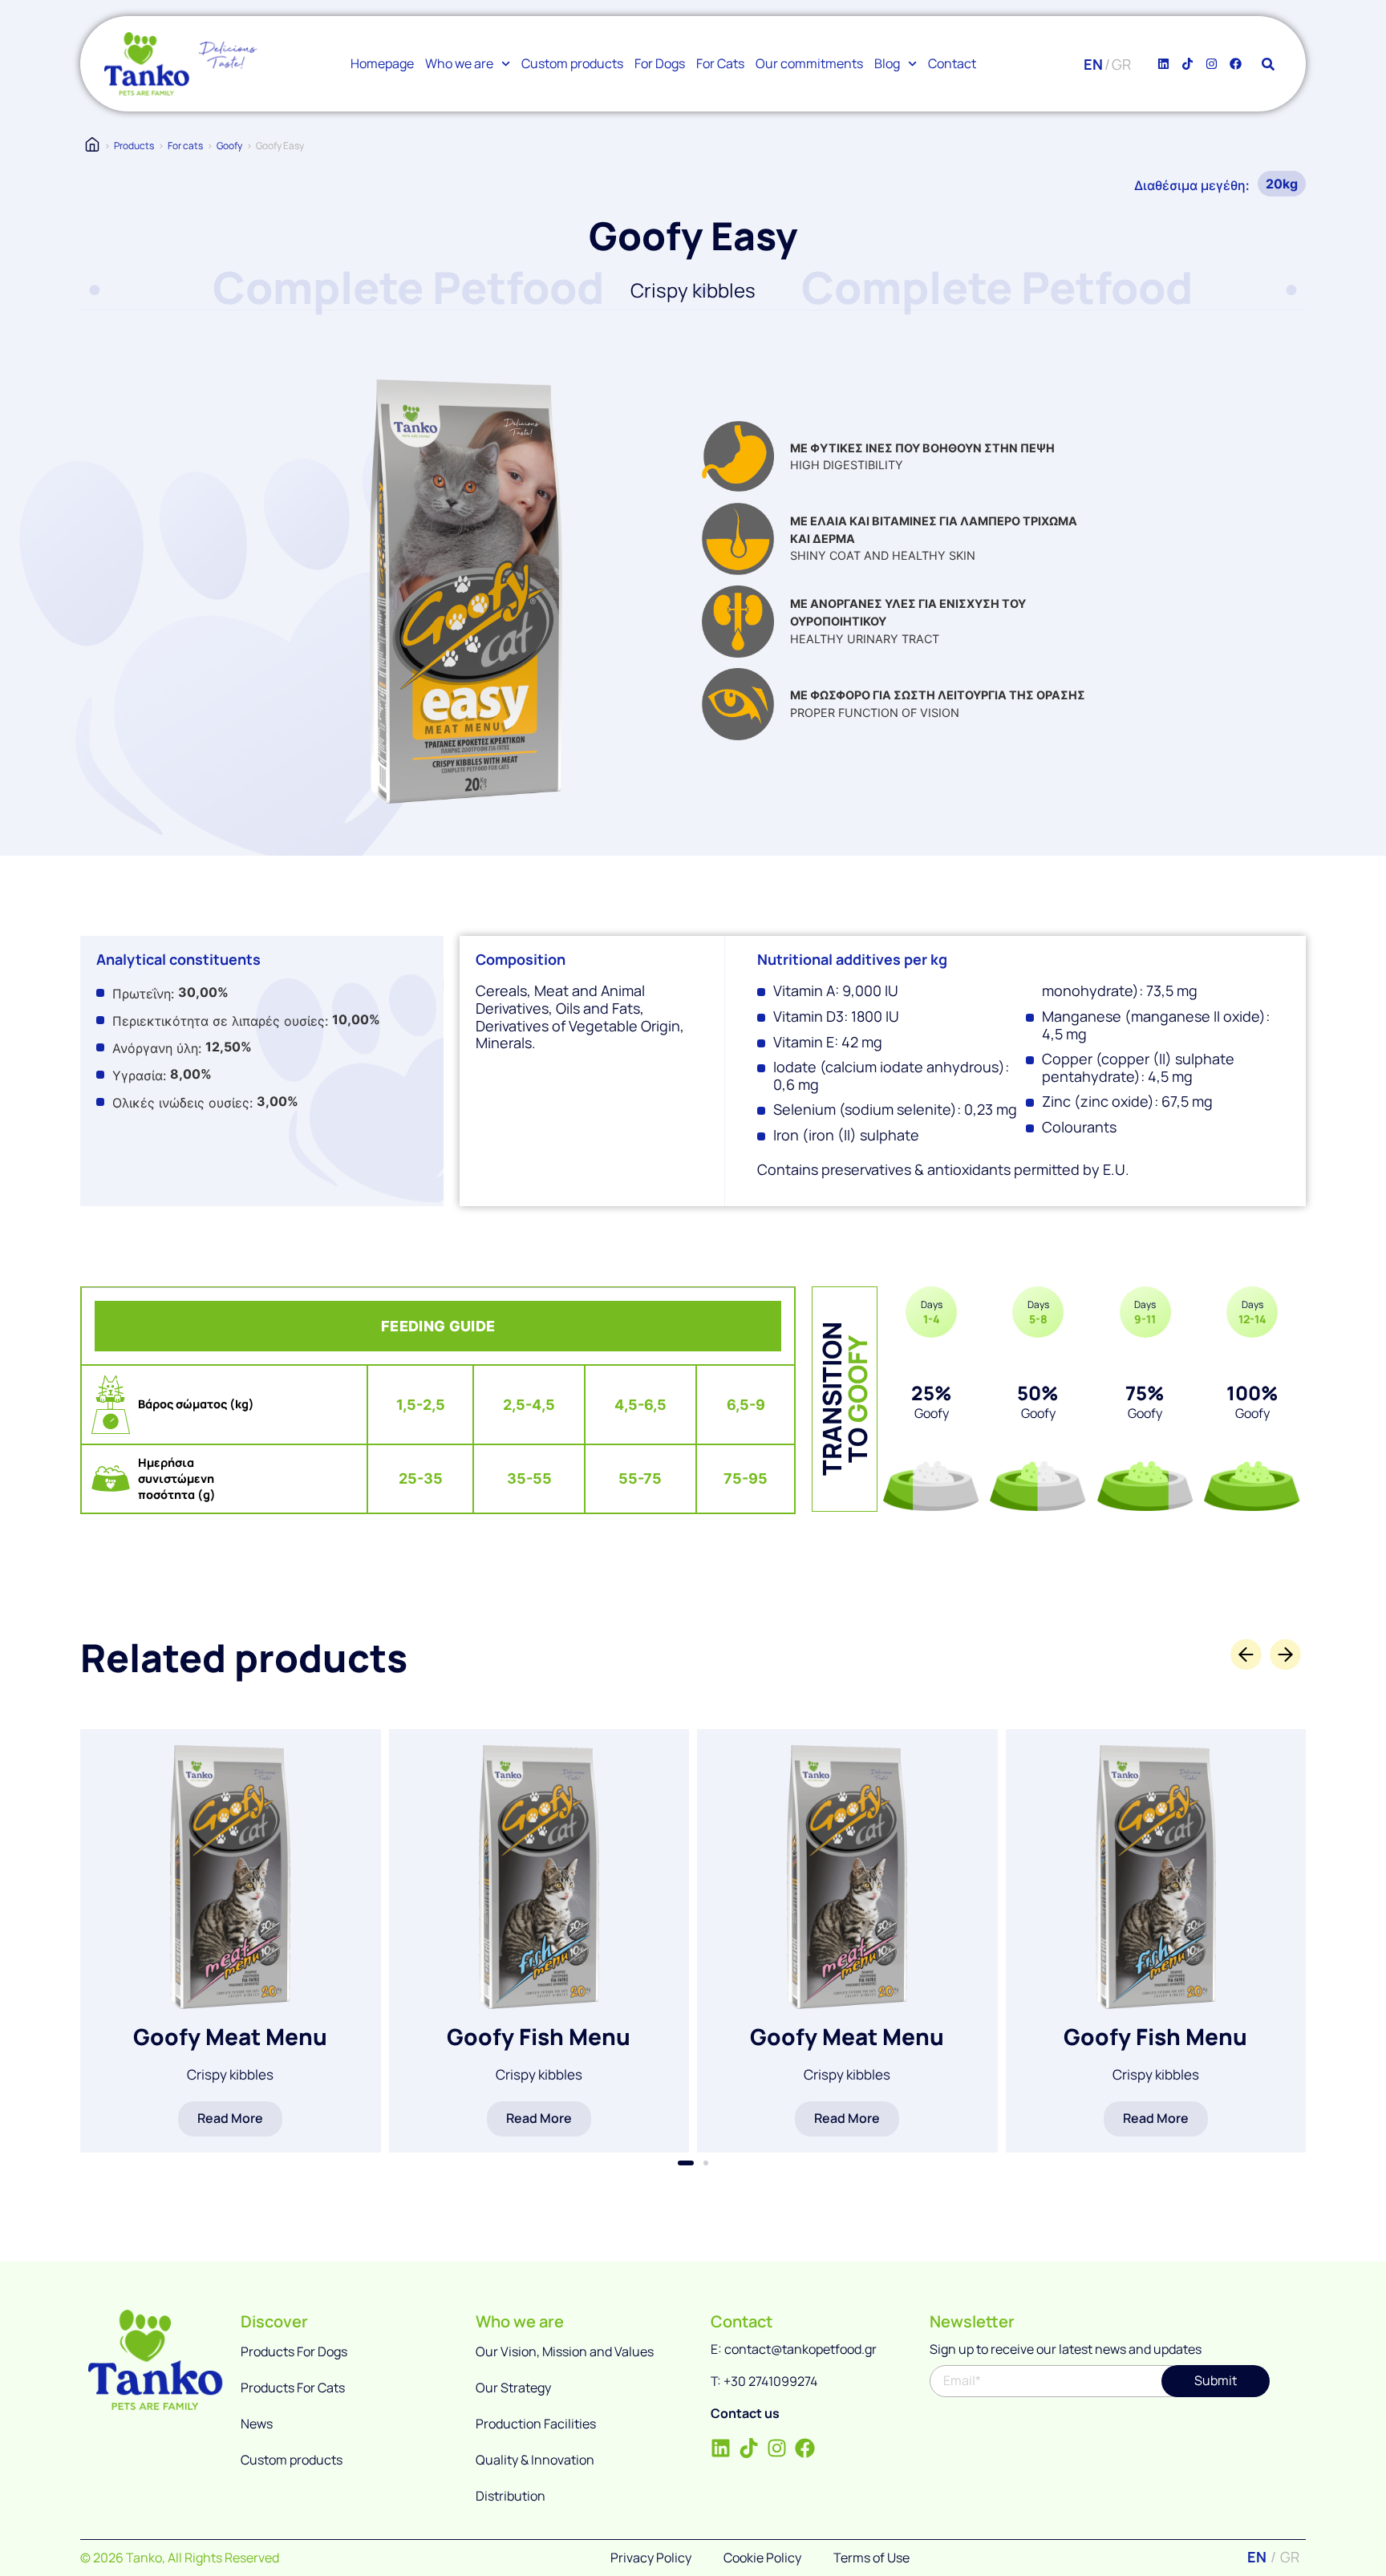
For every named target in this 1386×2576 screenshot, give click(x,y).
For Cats (720, 64)
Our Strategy (513, 2388)
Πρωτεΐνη (142, 994)
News (257, 2424)
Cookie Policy (762, 2558)
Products (134, 146)
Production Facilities (536, 2424)
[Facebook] (1235, 64)
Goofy (229, 146)
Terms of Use (871, 2558)
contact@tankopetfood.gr (800, 2349)
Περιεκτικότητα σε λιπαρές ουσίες (219, 1021)
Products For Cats (293, 2388)
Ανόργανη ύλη (155, 1048)
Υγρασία (138, 1075)
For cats (185, 146)
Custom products (572, 64)
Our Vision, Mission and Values (565, 2351)
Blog (887, 64)
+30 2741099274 (770, 2381)
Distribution (511, 2496)
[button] (686, 2163)
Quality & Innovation (535, 2460)
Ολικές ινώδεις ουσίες (181, 1103)
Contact (952, 64)
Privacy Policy (651, 2558)
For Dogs (660, 64)
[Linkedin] (1163, 64)
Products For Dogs (294, 2351)
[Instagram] (1211, 64)
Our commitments (809, 64)
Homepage (382, 64)
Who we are (459, 64)
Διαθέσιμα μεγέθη (1190, 185)
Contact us (745, 2413)
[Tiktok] (1187, 64)
